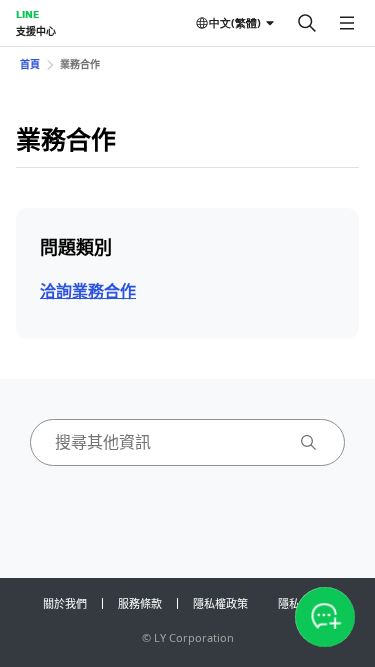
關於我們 (65, 603)
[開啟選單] (347, 23)
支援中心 (36, 31)
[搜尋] (307, 23)
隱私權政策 (220, 603)
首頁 (30, 64)
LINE (27, 14)
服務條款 (140, 603)
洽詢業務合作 (88, 291)
